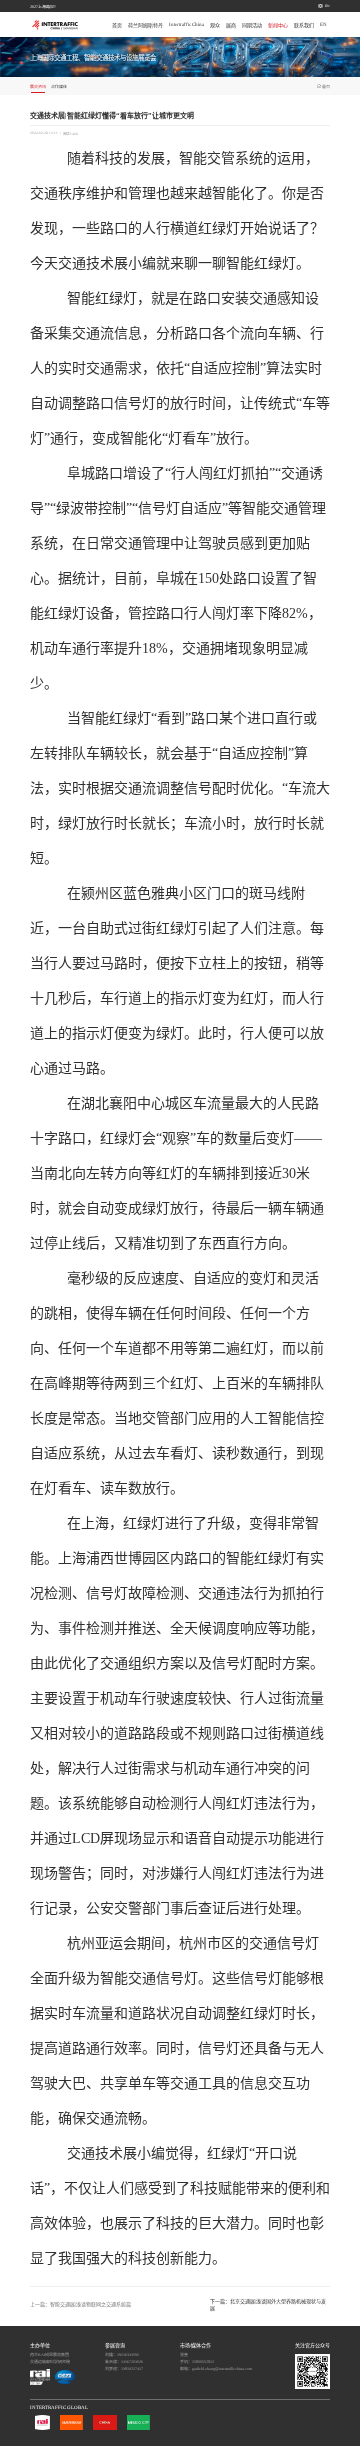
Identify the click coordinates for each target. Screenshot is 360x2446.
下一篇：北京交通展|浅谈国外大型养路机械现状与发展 (268, 2305)
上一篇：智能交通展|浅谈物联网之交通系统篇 (80, 2304)
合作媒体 (59, 86)
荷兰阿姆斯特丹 (145, 25)
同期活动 (252, 25)
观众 (215, 25)
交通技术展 (93, 263)
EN (327, 6)
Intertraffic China (186, 24)
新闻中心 (278, 25)
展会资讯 (38, 86)
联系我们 (304, 25)
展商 (231, 25)
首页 (117, 25)
